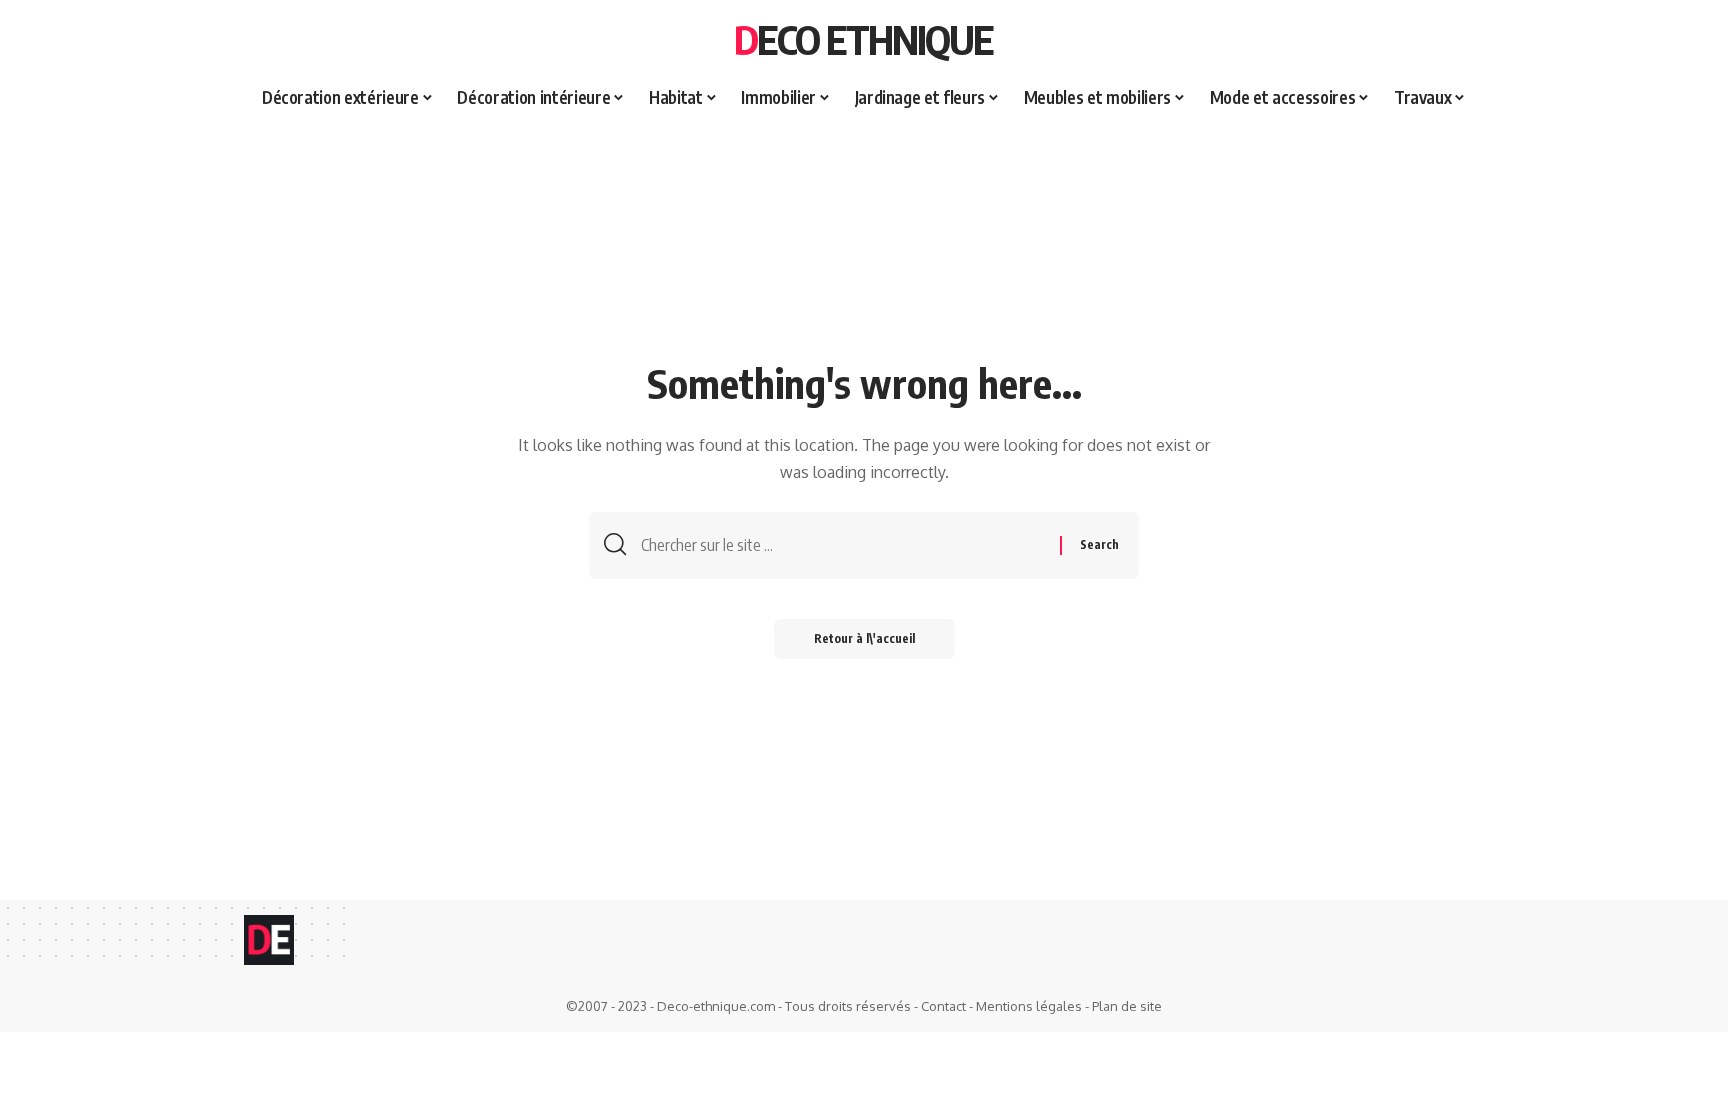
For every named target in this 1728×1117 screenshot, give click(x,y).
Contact (943, 1006)
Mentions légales (1029, 1006)
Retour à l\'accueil (864, 638)
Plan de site (1127, 1006)
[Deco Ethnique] (269, 940)
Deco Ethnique (863, 39)
